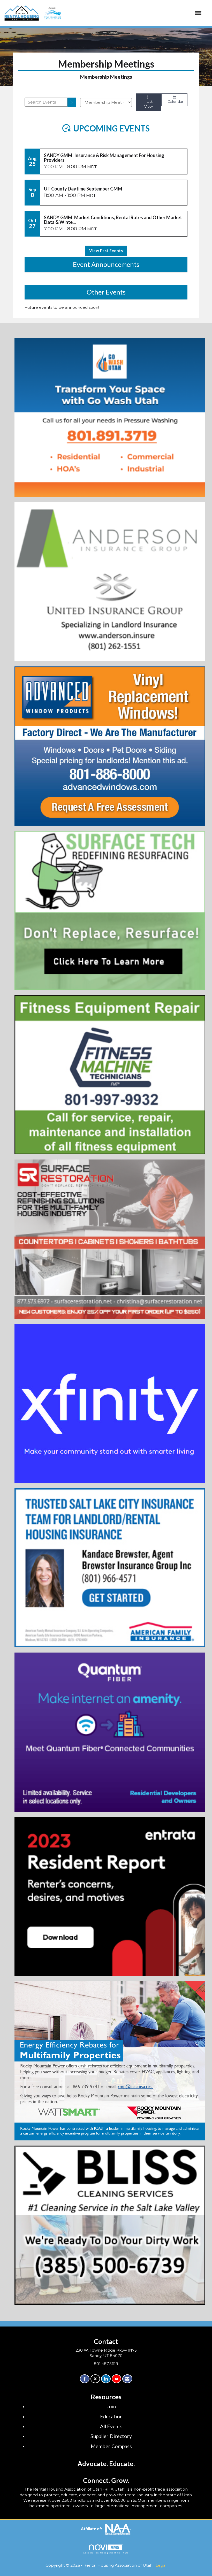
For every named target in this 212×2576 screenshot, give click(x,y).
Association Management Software (106, 2553)
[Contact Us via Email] (127, 2379)
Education (111, 2416)
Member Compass (111, 2446)
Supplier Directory (111, 2436)
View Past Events (106, 251)
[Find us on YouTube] (116, 2379)
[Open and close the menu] (122, 13)
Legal (161, 2565)
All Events (111, 2426)
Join (111, 2406)
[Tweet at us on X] (95, 2379)
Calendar (174, 101)
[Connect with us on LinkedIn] (106, 2379)
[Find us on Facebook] (85, 2379)
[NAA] (118, 2529)
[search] (72, 102)
